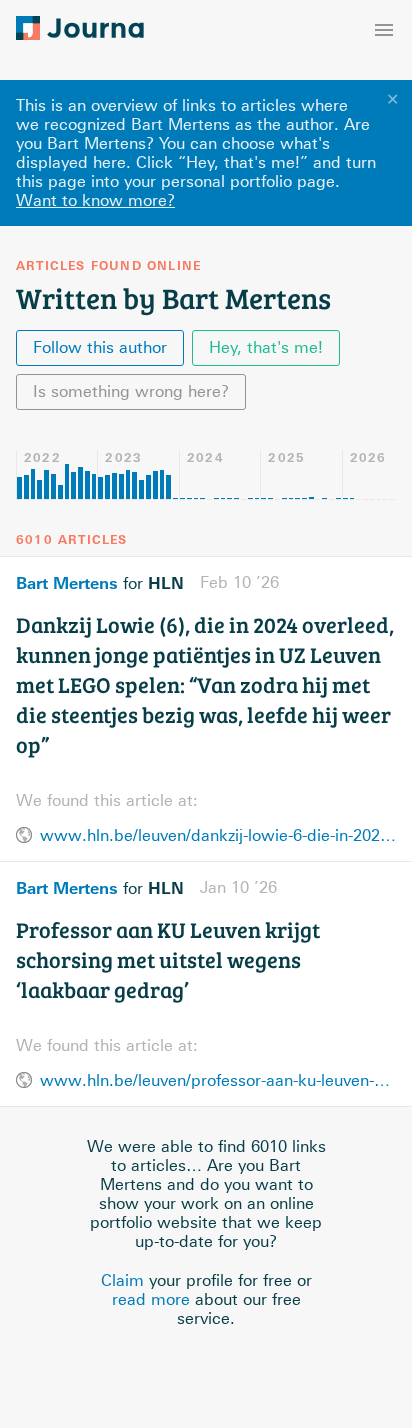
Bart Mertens (67, 583)
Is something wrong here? (131, 391)
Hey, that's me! (266, 347)
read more (151, 1299)
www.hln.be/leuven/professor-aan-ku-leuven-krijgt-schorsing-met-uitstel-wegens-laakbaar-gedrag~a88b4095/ (218, 1080)
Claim (122, 1280)
